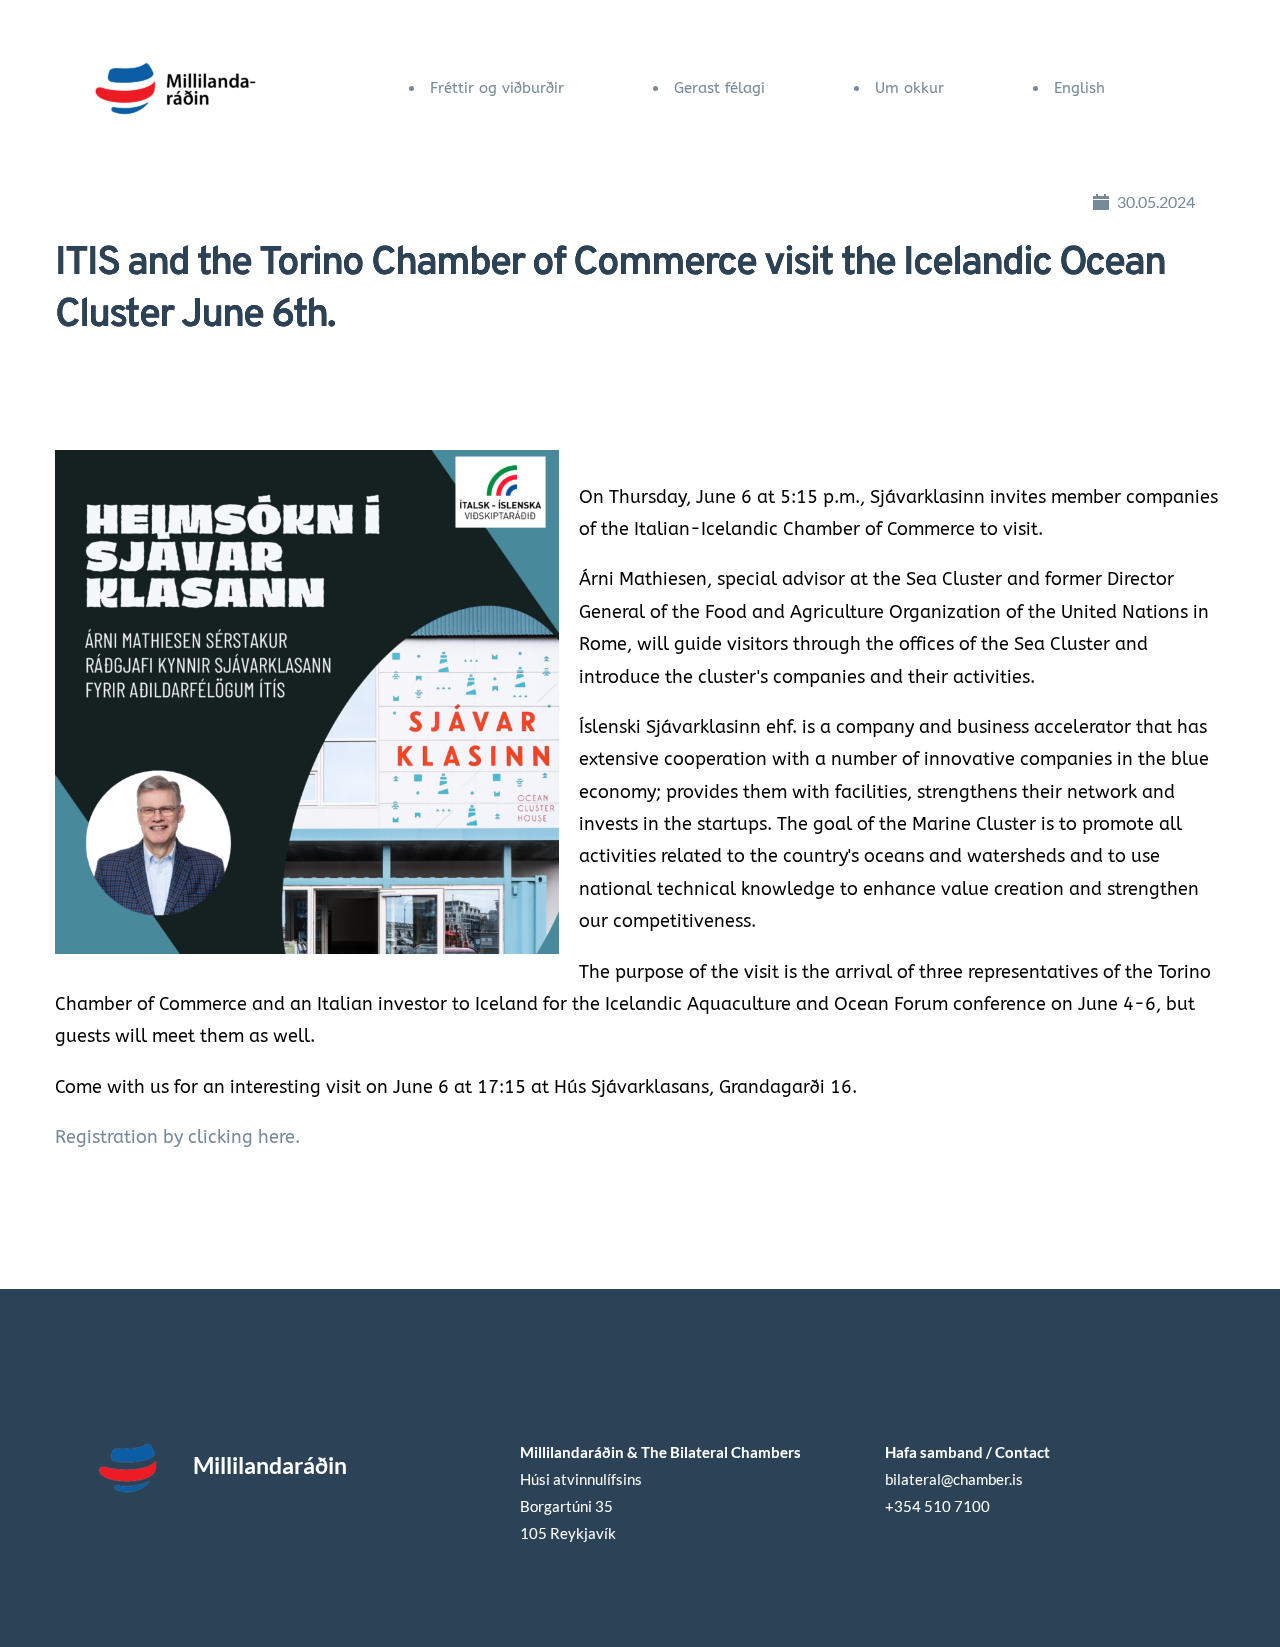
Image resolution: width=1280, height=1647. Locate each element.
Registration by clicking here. (177, 1137)
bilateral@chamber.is (955, 1479)
